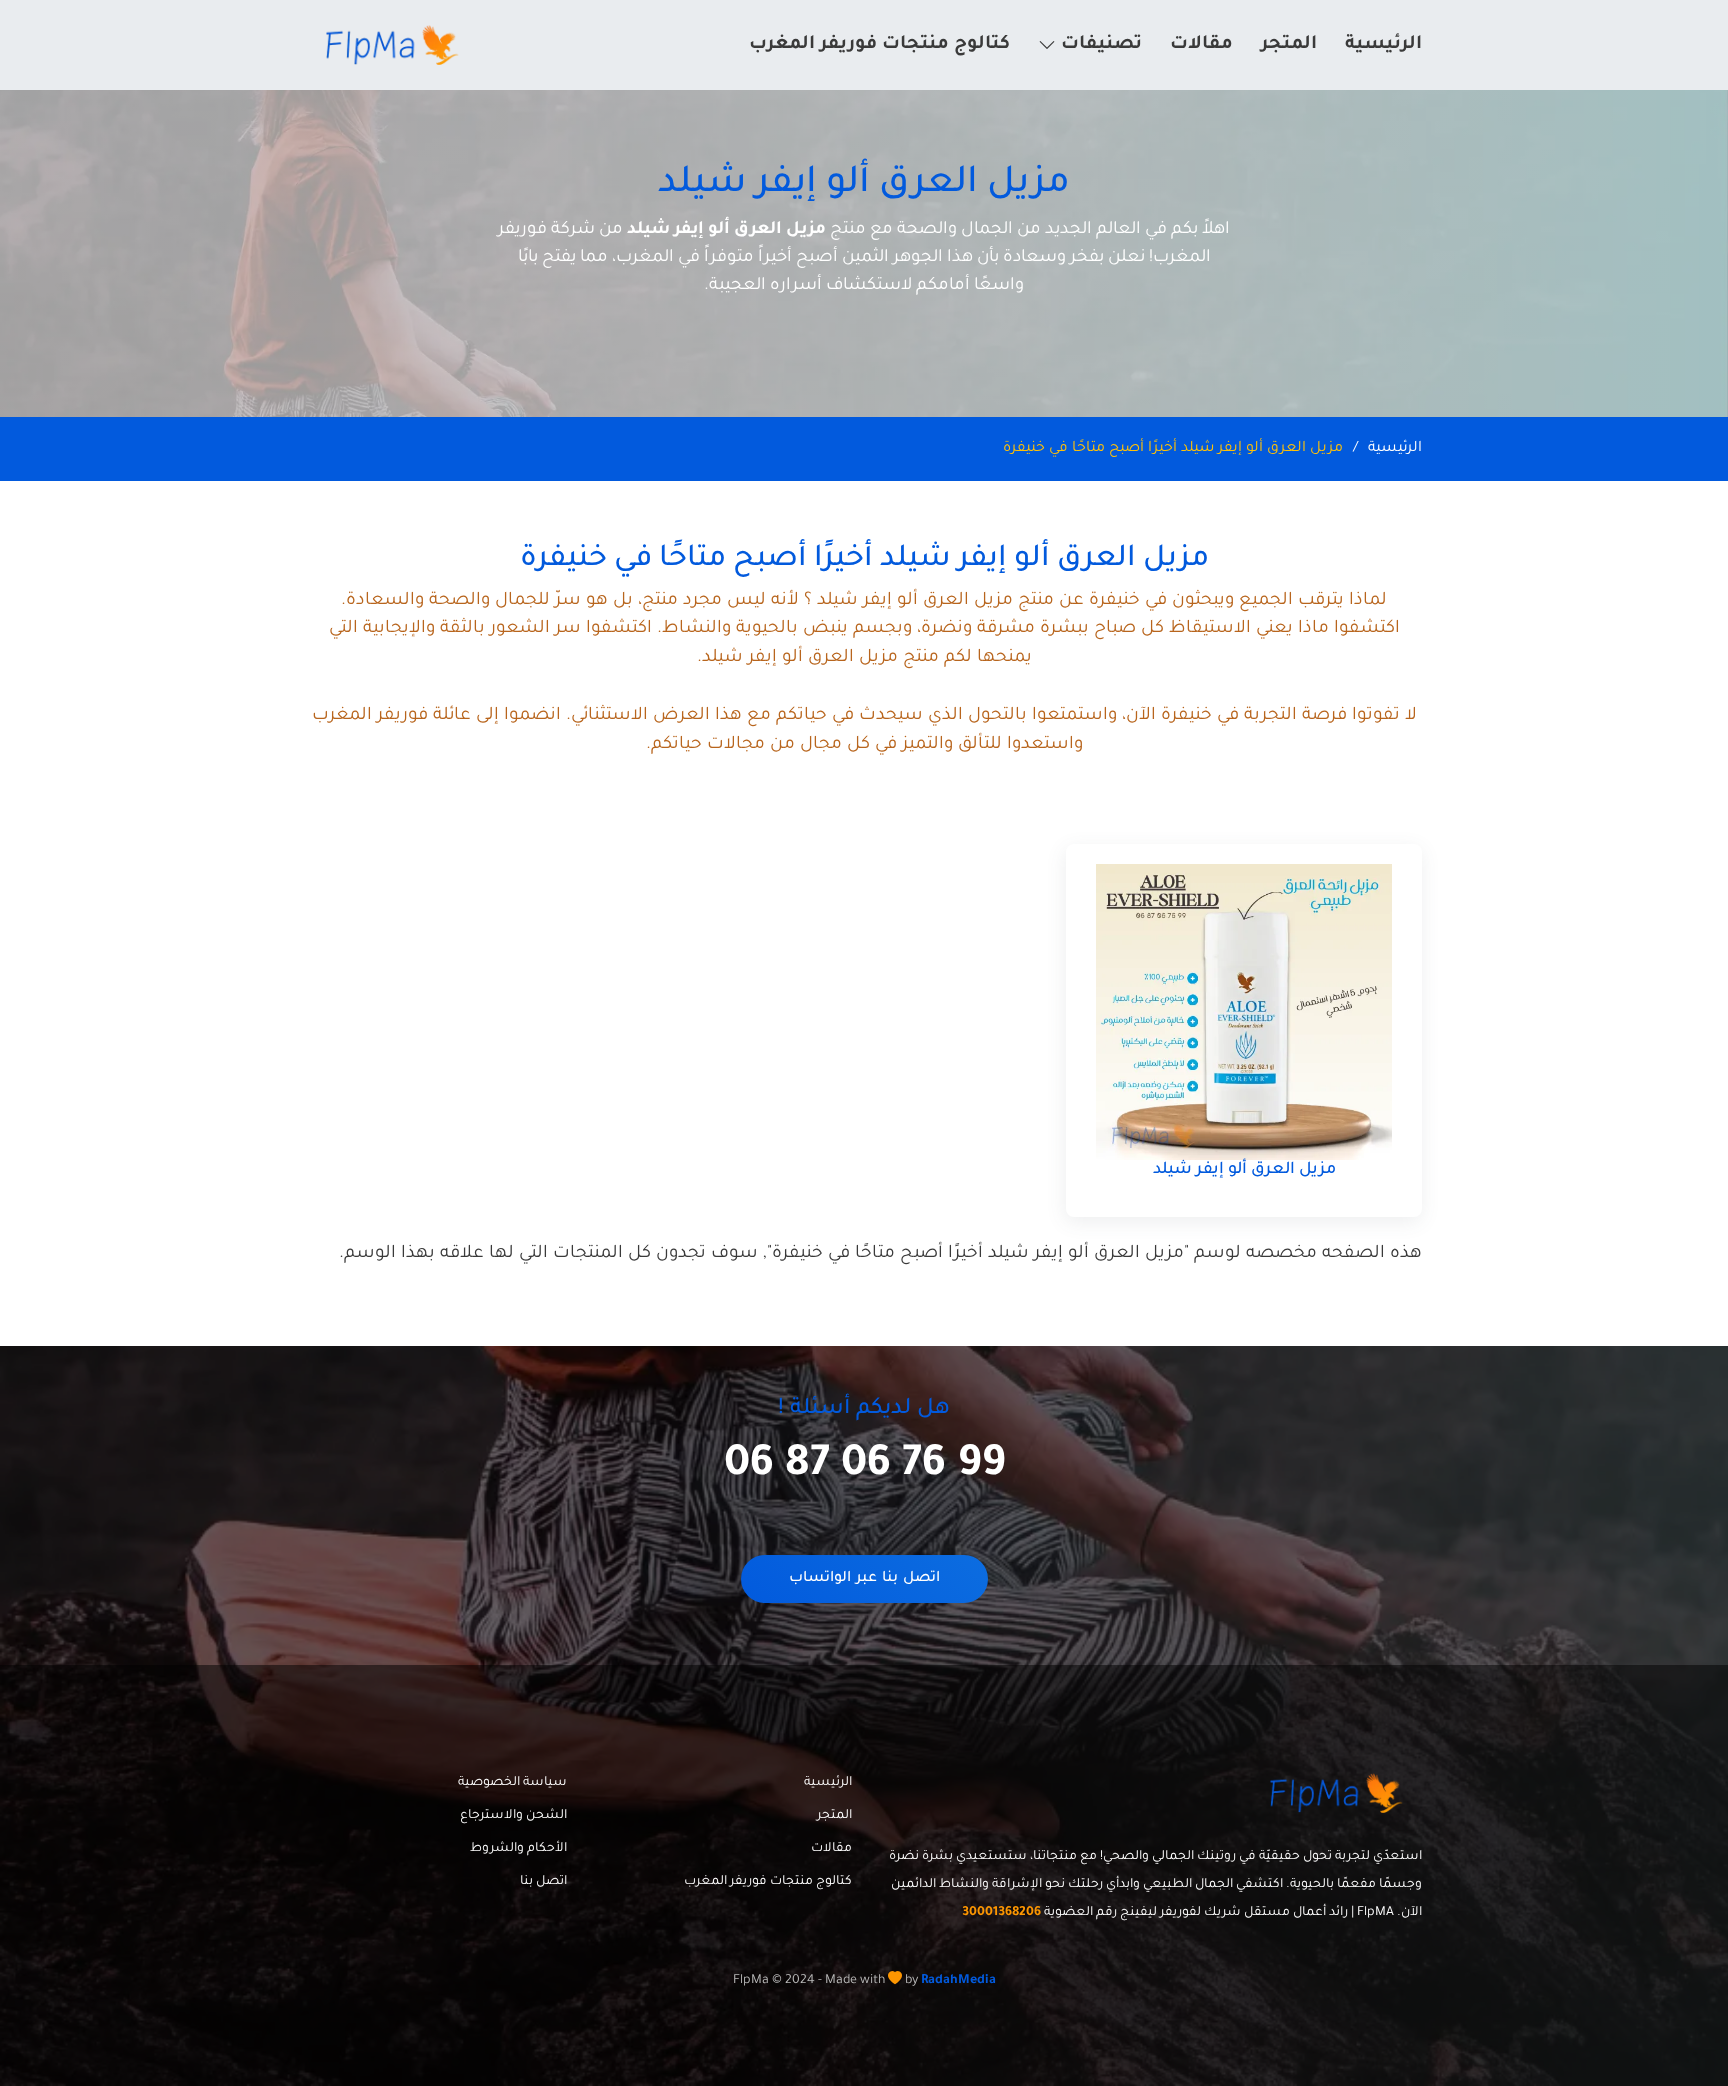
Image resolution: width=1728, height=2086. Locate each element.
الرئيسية (1383, 45)
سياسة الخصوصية (512, 1783)
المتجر (1289, 45)
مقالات (1201, 45)
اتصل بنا (543, 1882)
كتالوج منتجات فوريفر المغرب (879, 45)
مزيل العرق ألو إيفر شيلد (1244, 1170)
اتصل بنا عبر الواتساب (864, 1579)
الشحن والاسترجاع (513, 1816)
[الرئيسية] (395, 45)
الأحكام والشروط (518, 1849)
